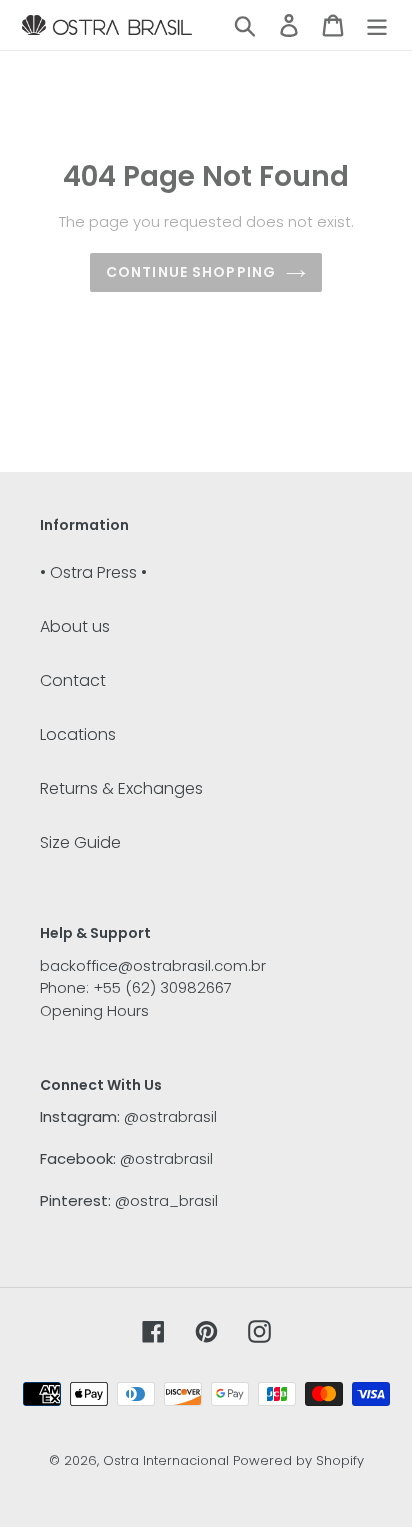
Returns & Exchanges (121, 788)
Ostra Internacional (166, 1460)
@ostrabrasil (170, 1116)
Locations (78, 734)
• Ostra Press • (93, 572)
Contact (73, 680)
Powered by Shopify (298, 1460)
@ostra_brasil (166, 1200)
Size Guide (80, 842)
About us (75, 626)
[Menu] (377, 25)
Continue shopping (191, 272)
